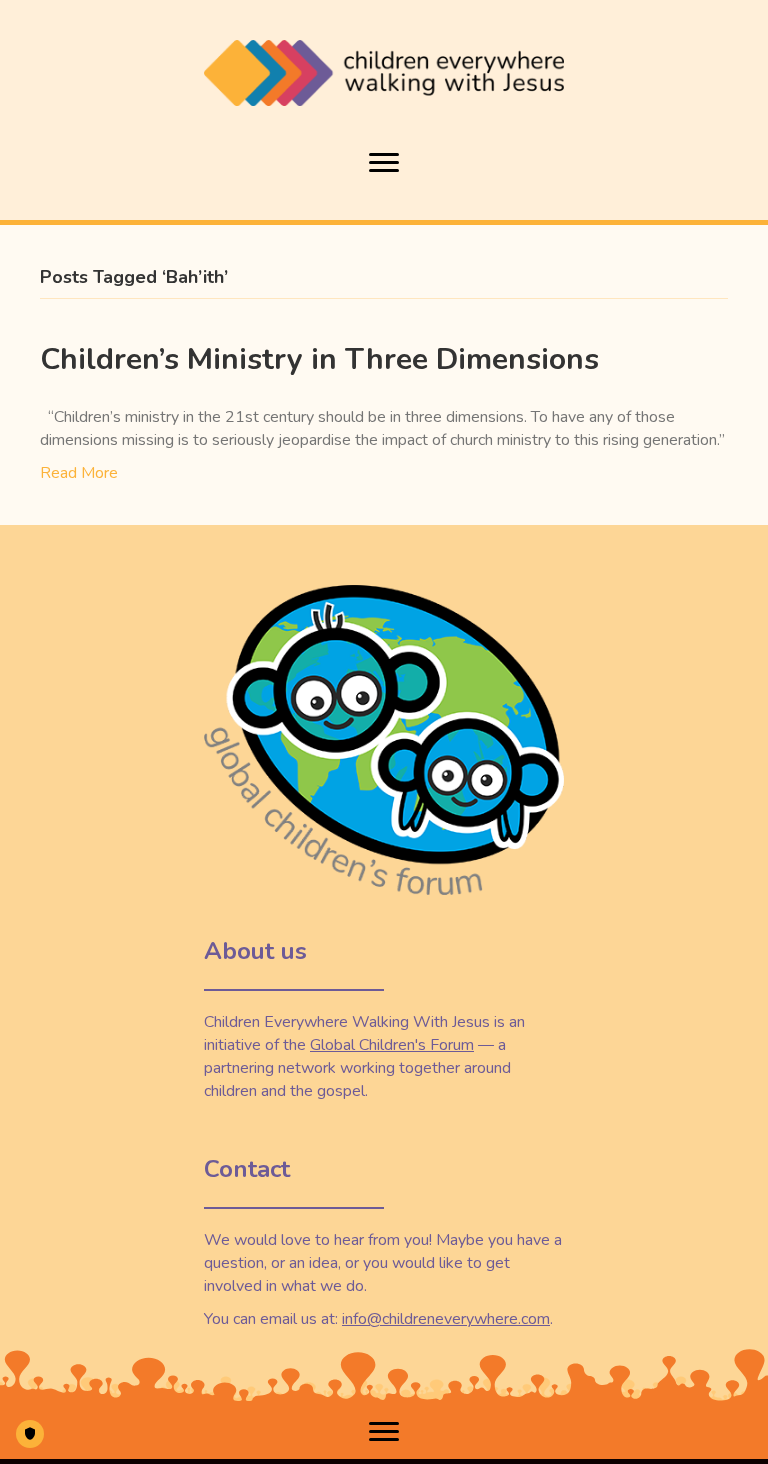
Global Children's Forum (392, 1045)
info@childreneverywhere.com (446, 1319)
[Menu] (384, 163)
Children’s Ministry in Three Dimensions (319, 359)
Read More (79, 473)
